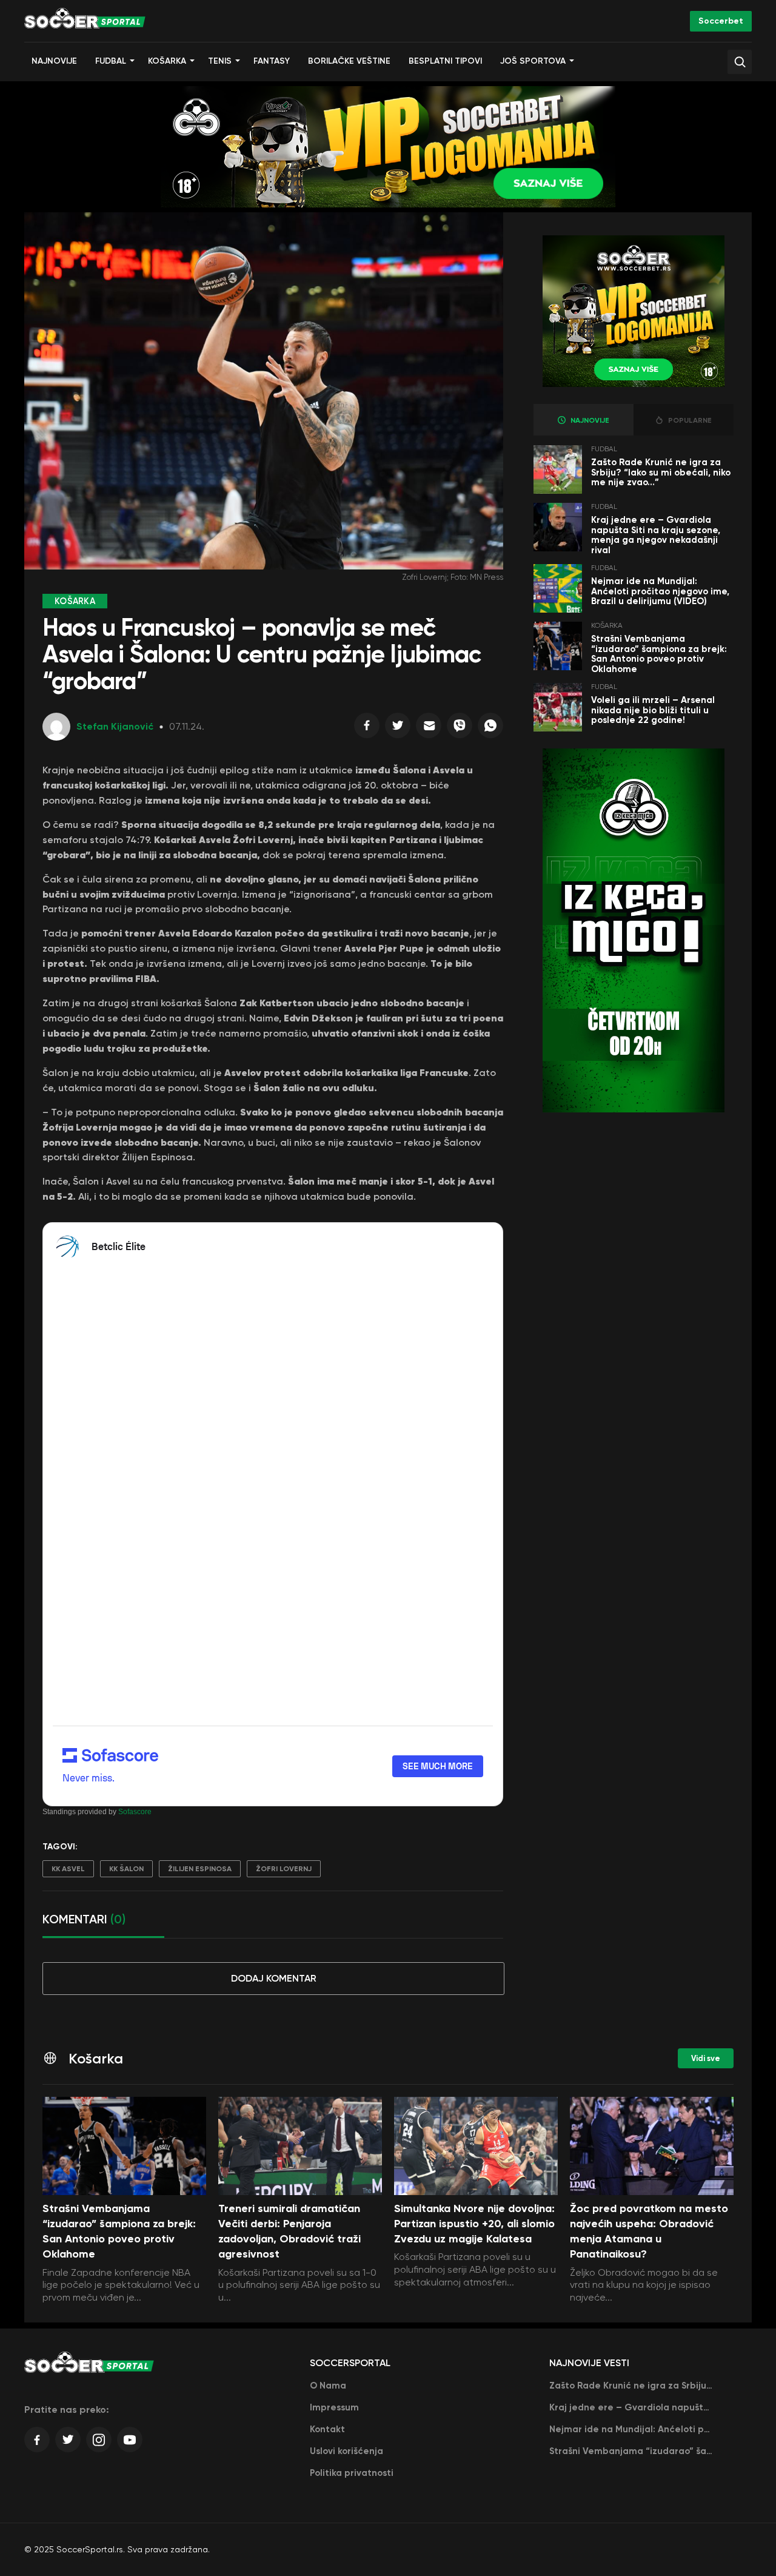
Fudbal (111, 61)
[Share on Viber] (460, 728)
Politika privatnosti (352, 2473)
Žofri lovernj (284, 1869)
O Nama (328, 2386)
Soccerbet (721, 21)
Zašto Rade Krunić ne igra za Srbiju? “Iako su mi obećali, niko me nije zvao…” (661, 472)
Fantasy (272, 61)
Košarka (167, 61)
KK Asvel (68, 1869)
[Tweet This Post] (398, 728)
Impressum (334, 2407)
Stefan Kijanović (115, 726)
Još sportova (533, 61)
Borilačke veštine (349, 61)
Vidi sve (706, 2058)
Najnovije (54, 61)
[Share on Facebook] (367, 728)
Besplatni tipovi (445, 61)
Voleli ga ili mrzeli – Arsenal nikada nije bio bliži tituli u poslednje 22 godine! (653, 710)
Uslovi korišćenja (346, 2451)
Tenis (220, 61)
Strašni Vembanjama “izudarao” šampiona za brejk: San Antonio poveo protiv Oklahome (659, 654)
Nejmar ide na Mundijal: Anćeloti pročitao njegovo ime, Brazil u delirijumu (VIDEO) (660, 591)
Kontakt (327, 2429)
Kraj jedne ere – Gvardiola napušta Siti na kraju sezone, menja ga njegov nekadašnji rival (656, 535)
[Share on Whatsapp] (490, 728)
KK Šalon (126, 1869)
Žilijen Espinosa (200, 1869)
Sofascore (135, 1812)
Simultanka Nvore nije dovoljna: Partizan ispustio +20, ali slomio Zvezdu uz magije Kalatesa (474, 2224)
